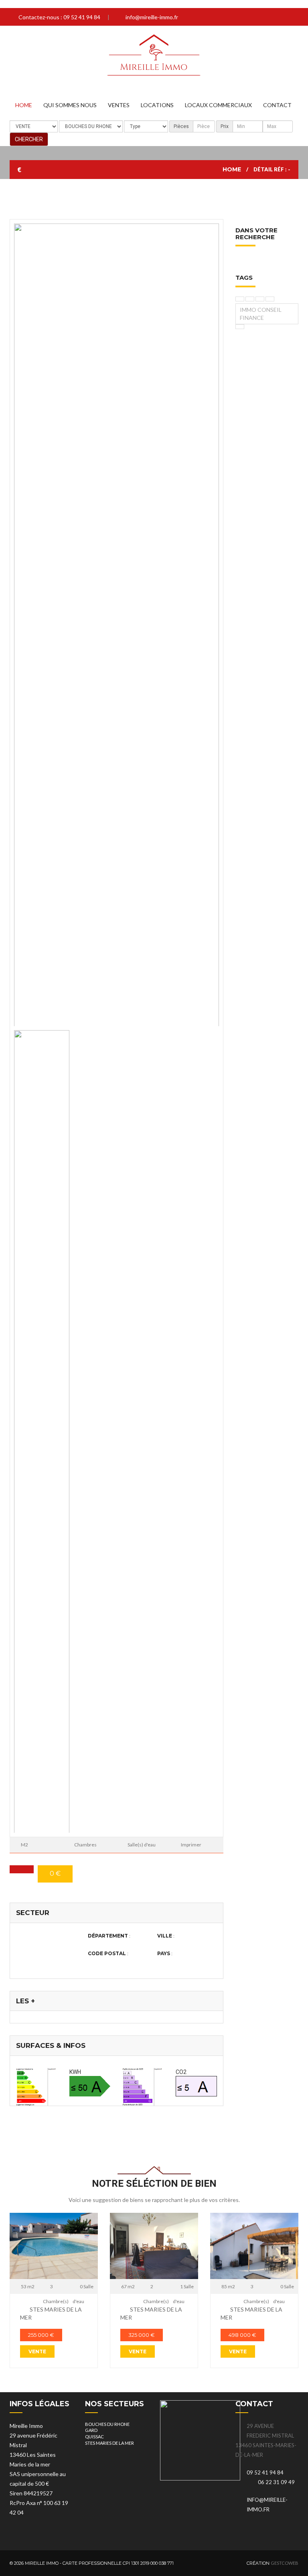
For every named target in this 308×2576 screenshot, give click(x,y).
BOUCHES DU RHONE (107, 2424)
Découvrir (54, 2245)
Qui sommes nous (70, 105)
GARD (91, 2430)
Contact (277, 105)
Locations (157, 105)
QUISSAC (94, 2437)
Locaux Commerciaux (218, 105)
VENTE (37, 2351)
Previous (211, 633)
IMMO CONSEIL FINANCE (261, 314)
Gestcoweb (285, 2563)
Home (24, 105)
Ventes (119, 105)
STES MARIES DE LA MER (109, 2443)
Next (22, 633)
